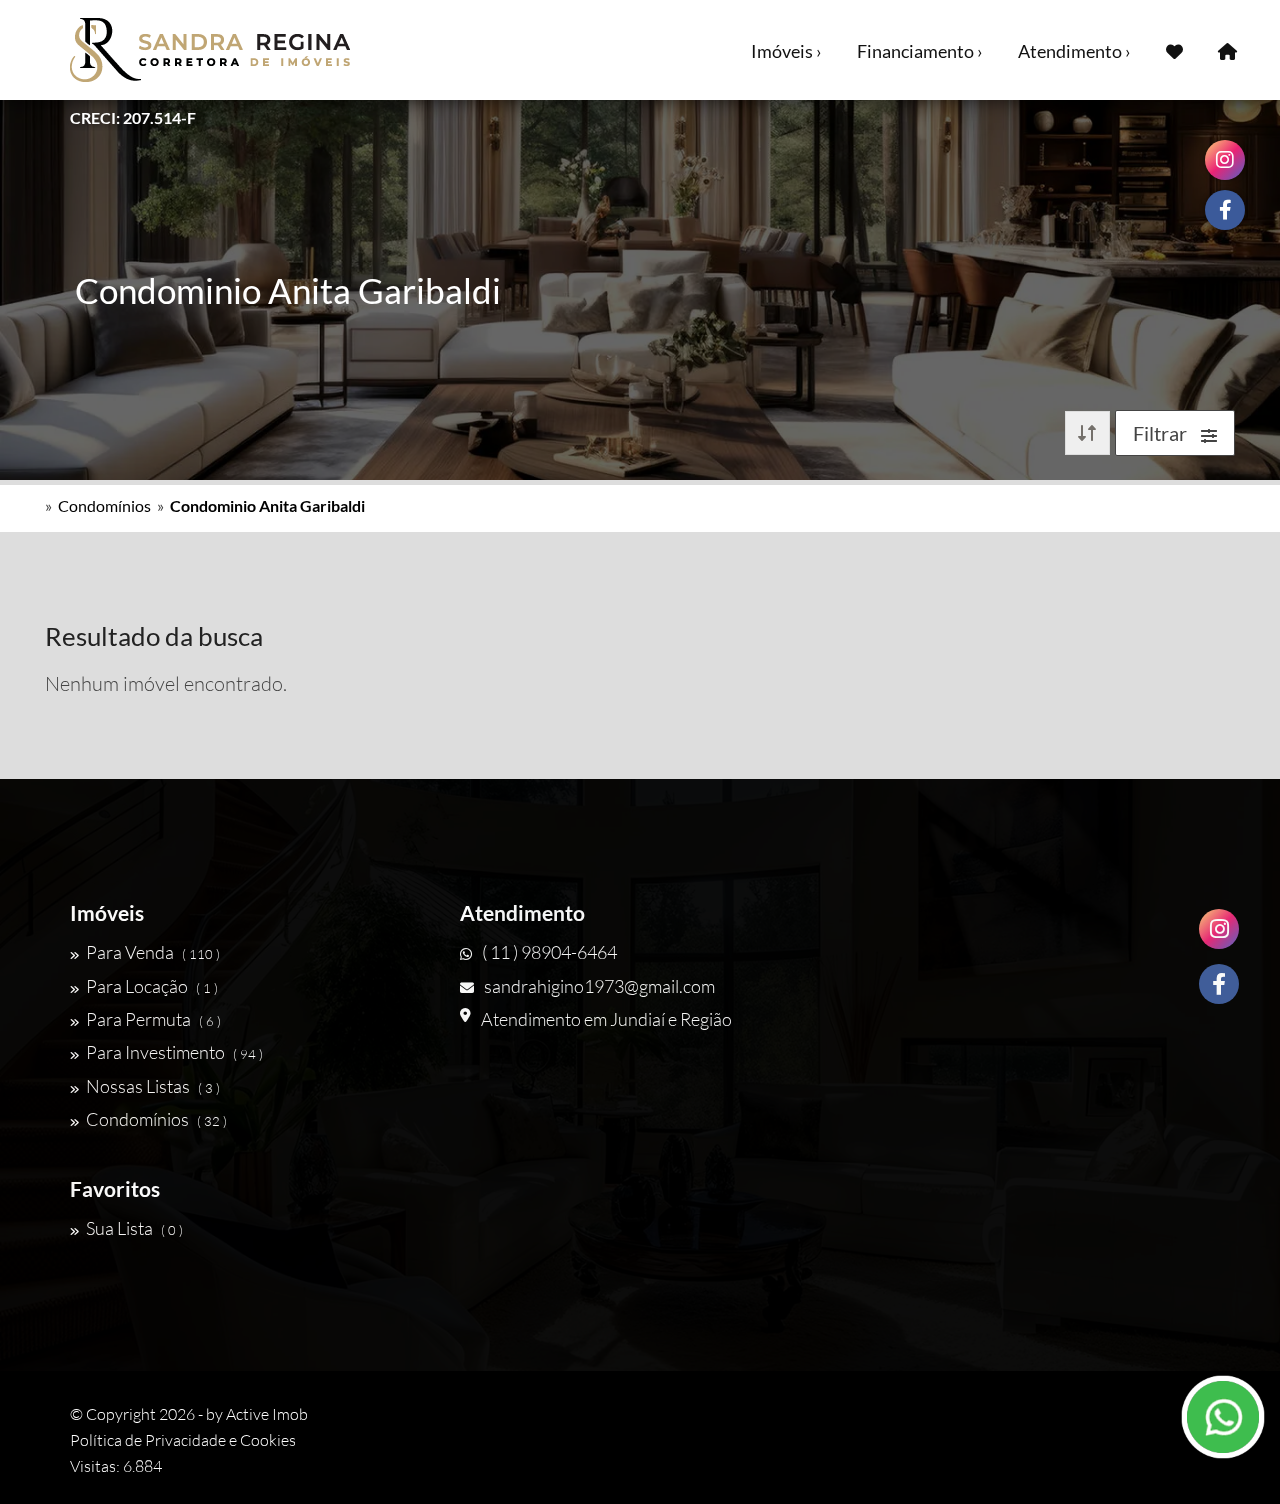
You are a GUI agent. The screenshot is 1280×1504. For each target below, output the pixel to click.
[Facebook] (1219, 984)
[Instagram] (1219, 929)
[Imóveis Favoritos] (1174, 50)
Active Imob (267, 1414)
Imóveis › (786, 51)
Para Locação (152, 986)
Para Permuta (153, 1019)
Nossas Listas (153, 1086)
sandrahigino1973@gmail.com (599, 986)
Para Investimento (174, 1052)
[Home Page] (1227, 50)
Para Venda (153, 952)
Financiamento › (920, 51)
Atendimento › (1074, 51)
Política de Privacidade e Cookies (183, 1440)
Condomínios (104, 505)
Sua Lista (134, 1228)
